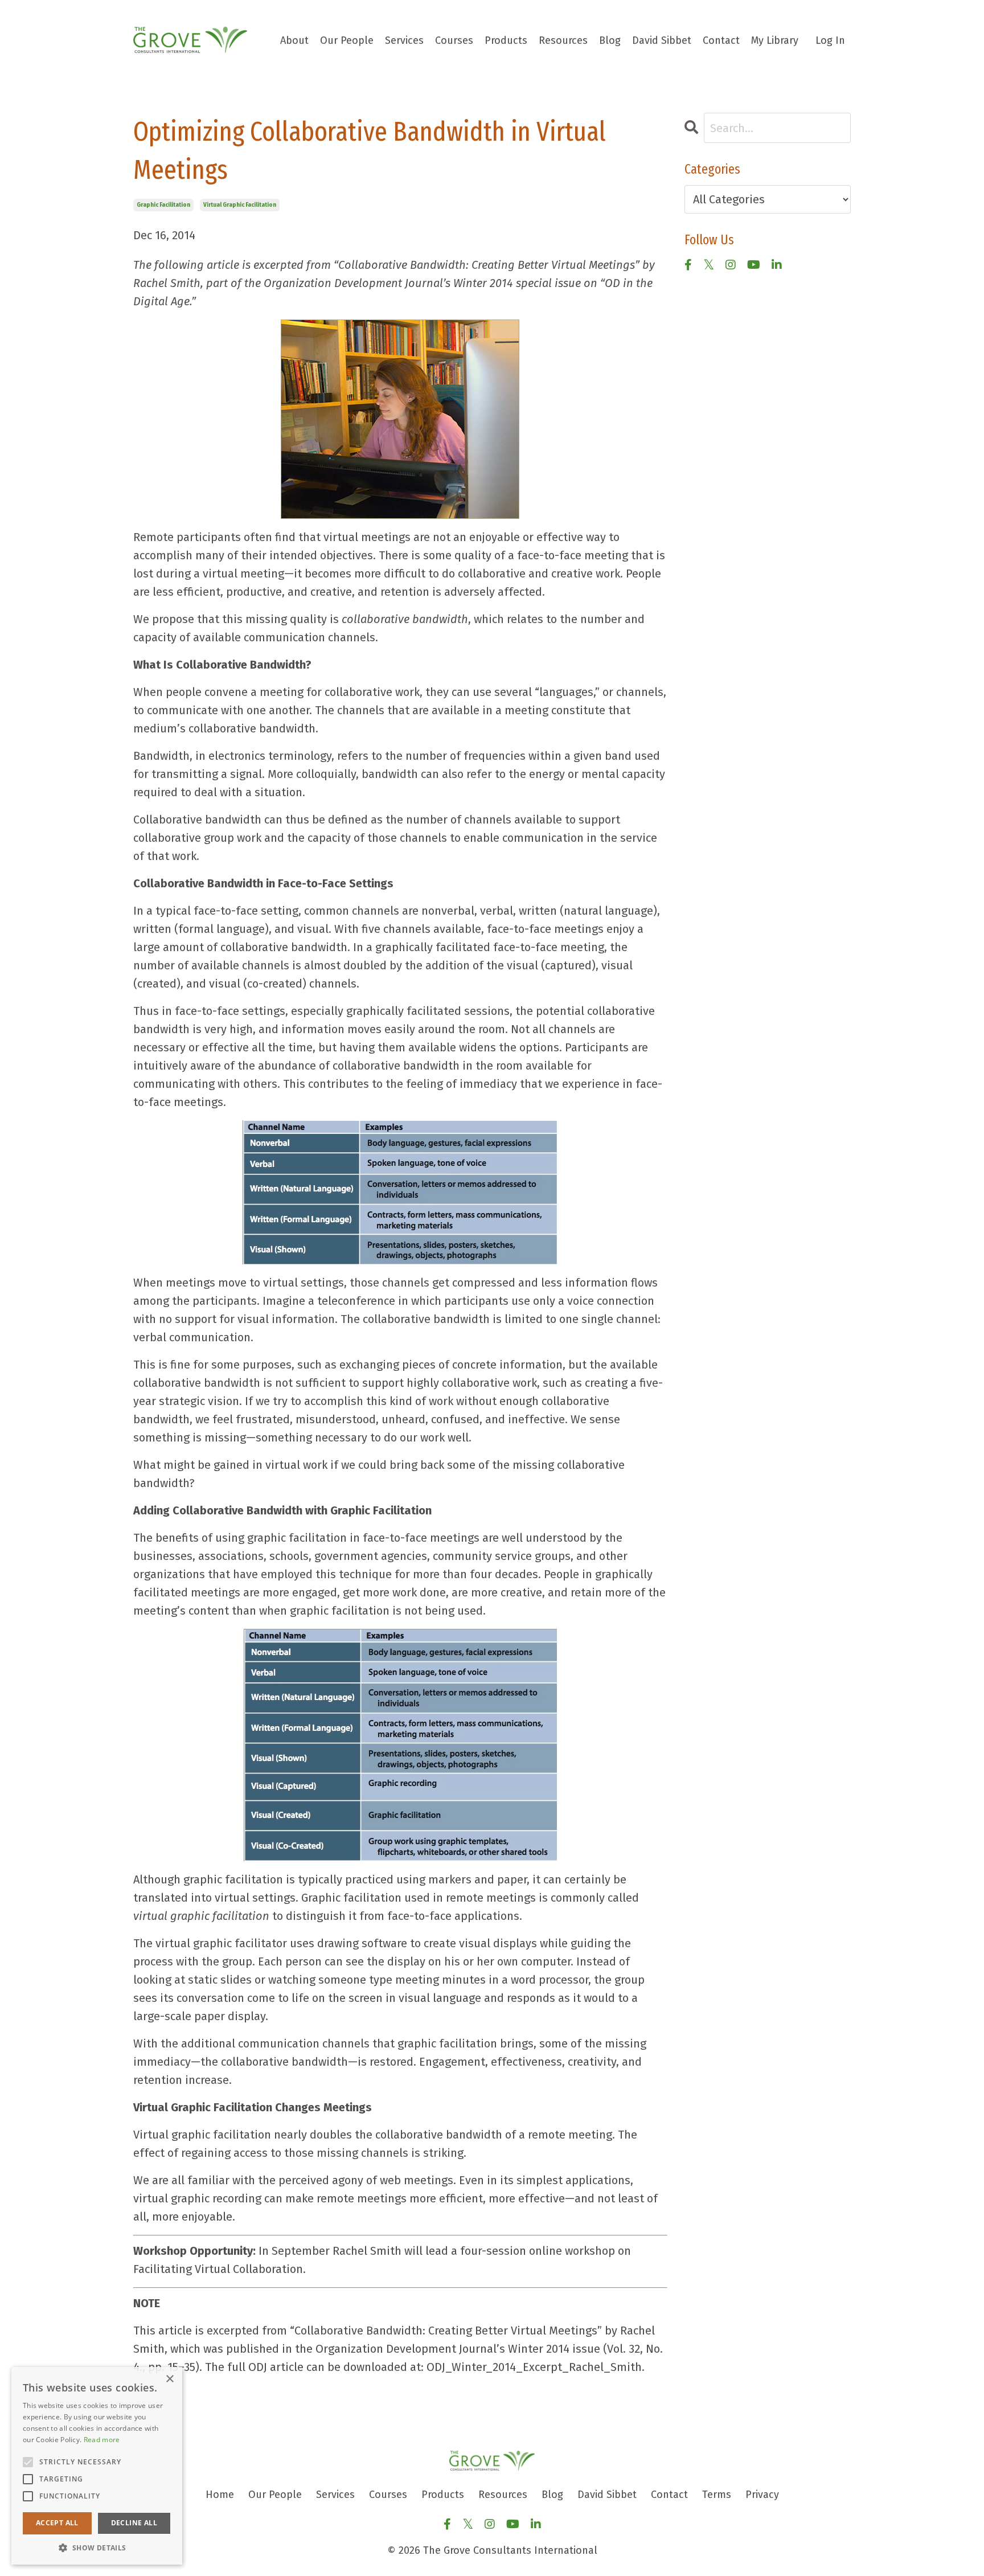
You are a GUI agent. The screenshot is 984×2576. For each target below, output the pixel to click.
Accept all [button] (57, 2523)
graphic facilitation (163, 205)
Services (404, 40)
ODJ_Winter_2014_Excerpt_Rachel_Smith (534, 2367)
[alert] (97, 2466)
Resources (563, 40)
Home (220, 2495)
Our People (347, 40)
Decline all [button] (134, 2523)
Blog (610, 40)
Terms (717, 2495)
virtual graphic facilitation (240, 205)
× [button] (169, 2379)
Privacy (762, 2495)
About (294, 40)
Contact (721, 40)
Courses (454, 40)
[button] (97, 2548)
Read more (102, 2440)
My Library (775, 40)
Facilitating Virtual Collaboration (218, 2269)
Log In (830, 40)
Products (506, 40)
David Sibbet (662, 40)
